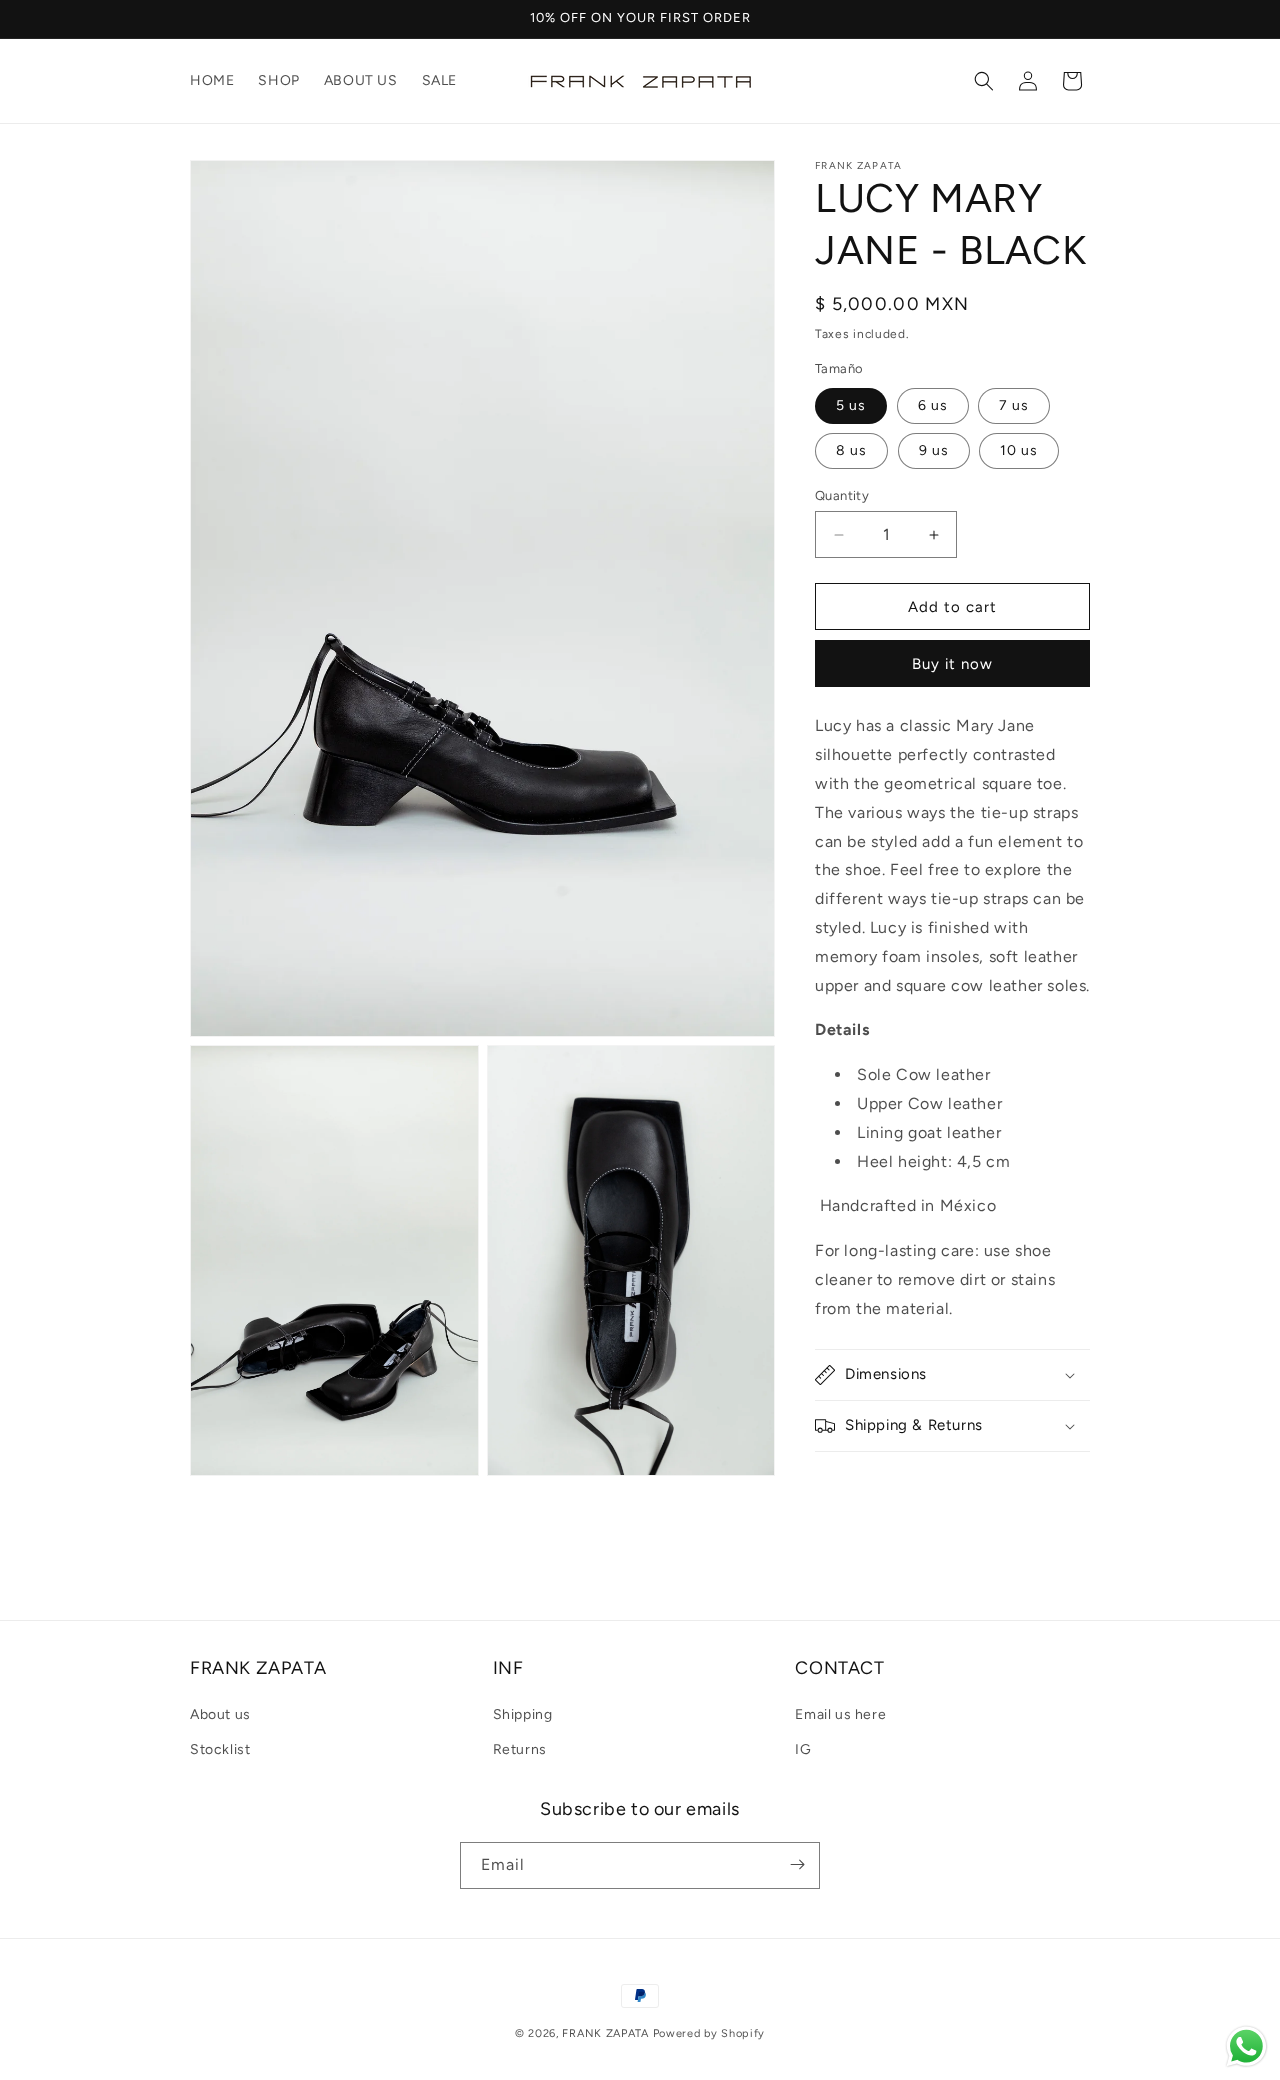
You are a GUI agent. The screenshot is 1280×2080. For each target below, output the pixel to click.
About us (220, 1715)
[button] (984, 81)
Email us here (840, 1715)
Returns (520, 1750)
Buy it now (952, 664)
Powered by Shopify (709, 2033)
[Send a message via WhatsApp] (1246, 2046)
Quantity (842, 495)
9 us (934, 450)
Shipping (523, 1715)
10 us (1019, 450)
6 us (933, 405)
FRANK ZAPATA (605, 2033)
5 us (851, 405)
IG (803, 1750)
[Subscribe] (797, 1864)
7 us (1014, 405)
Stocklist (220, 1750)
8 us (851, 450)
